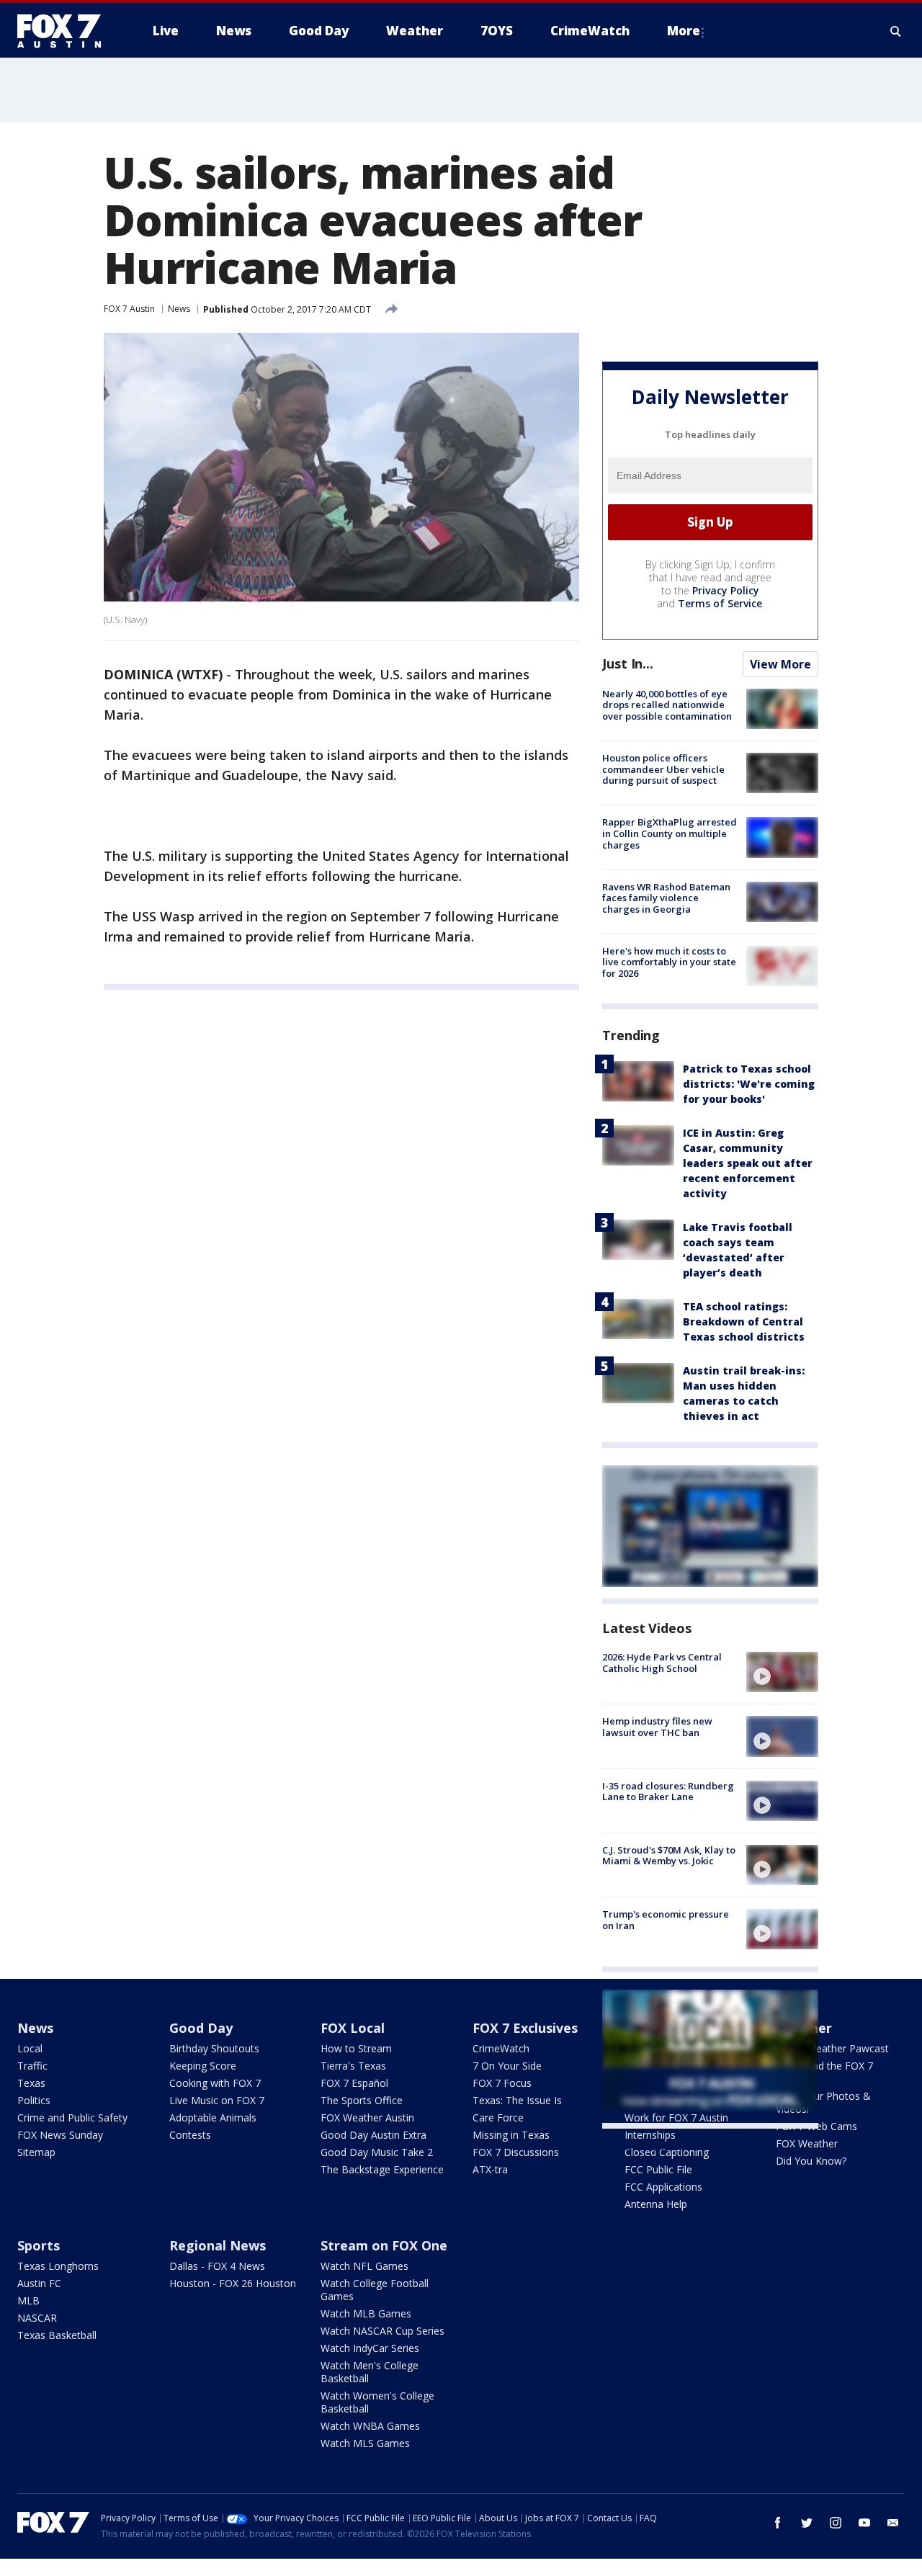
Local (30, 2048)
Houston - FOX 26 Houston (233, 2283)
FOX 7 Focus (502, 2083)
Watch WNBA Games (370, 2426)
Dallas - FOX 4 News (217, 2266)
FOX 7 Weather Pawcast (832, 2048)
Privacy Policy (726, 590)
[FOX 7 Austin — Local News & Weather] (65, 31)
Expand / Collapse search (896, 31)
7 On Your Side (507, 2066)
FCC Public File (658, 2169)
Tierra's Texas (353, 2066)
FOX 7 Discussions (516, 2152)
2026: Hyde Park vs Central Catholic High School (662, 1663)
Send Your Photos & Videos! (823, 2102)
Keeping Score (203, 2066)
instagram (836, 2523)
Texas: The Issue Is (517, 2100)
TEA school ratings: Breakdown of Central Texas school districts (744, 1321)
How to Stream (356, 2048)
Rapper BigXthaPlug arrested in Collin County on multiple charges (670, 833)
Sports (39, 2245)
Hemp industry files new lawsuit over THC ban (657, 1727)
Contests (190, 2135)
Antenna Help (656, 2204)
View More (780, 664)
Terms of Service (720, 603)
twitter (807, 2523)
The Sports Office (362, 2100)
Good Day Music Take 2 (377, 2152)
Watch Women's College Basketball (377, 2402)
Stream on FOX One (384, 2245)
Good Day (201, 2028)
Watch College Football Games (375, 2290)
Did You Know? (811, 2161)
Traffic (32, 2066)
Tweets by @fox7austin (665, 2146)
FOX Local (353, 2028)
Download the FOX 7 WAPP (824, 2072)
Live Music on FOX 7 (217, 2100)
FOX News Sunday (60, 2135)
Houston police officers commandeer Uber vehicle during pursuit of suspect (663, 769)
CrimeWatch (501, 2048)
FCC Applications (663, 2187)
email (893, 2523)
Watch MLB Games (366, 2313)
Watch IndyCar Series (370, 2348)
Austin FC (39, 2283)
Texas (31, 2083)
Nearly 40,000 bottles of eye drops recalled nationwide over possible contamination (667, 705)
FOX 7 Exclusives (525, 2028)
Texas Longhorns (58, 2266)
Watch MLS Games (365, 2443)
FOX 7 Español (354, 2083)
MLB (28, 2300)
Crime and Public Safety (72, 2117)
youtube (864, 2523)
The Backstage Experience (382, 2169)
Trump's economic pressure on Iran (666, 1920)
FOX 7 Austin (129, 309)
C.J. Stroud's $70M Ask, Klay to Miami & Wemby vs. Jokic (669, 1856)
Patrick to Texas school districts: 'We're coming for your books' (749, 1084)
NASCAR (37, 2318)
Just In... (628, 663)
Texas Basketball (57, 2335)
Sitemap (36, 2152)
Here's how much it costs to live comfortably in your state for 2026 (669, 962)
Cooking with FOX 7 (215, 2083)
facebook (778, 2523)
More (684, 31)
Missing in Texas (511, 2135)
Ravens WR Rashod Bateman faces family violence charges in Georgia (666, 898)
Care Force (498, 2117)
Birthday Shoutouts (214, 2048)
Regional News (218, 2245)
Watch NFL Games (364, 2266)
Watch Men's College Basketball (370, 2372)
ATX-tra (490, 2169)
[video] (782, 1672)
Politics (34, 2100)
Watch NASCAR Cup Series (382, 2331)
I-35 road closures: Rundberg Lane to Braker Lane (668, 1792)
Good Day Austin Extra (373, 2135)
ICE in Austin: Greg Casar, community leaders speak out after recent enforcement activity (748, 1163)
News (179, 309)
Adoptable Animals (213, 2117)
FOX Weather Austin (367, 2117)
